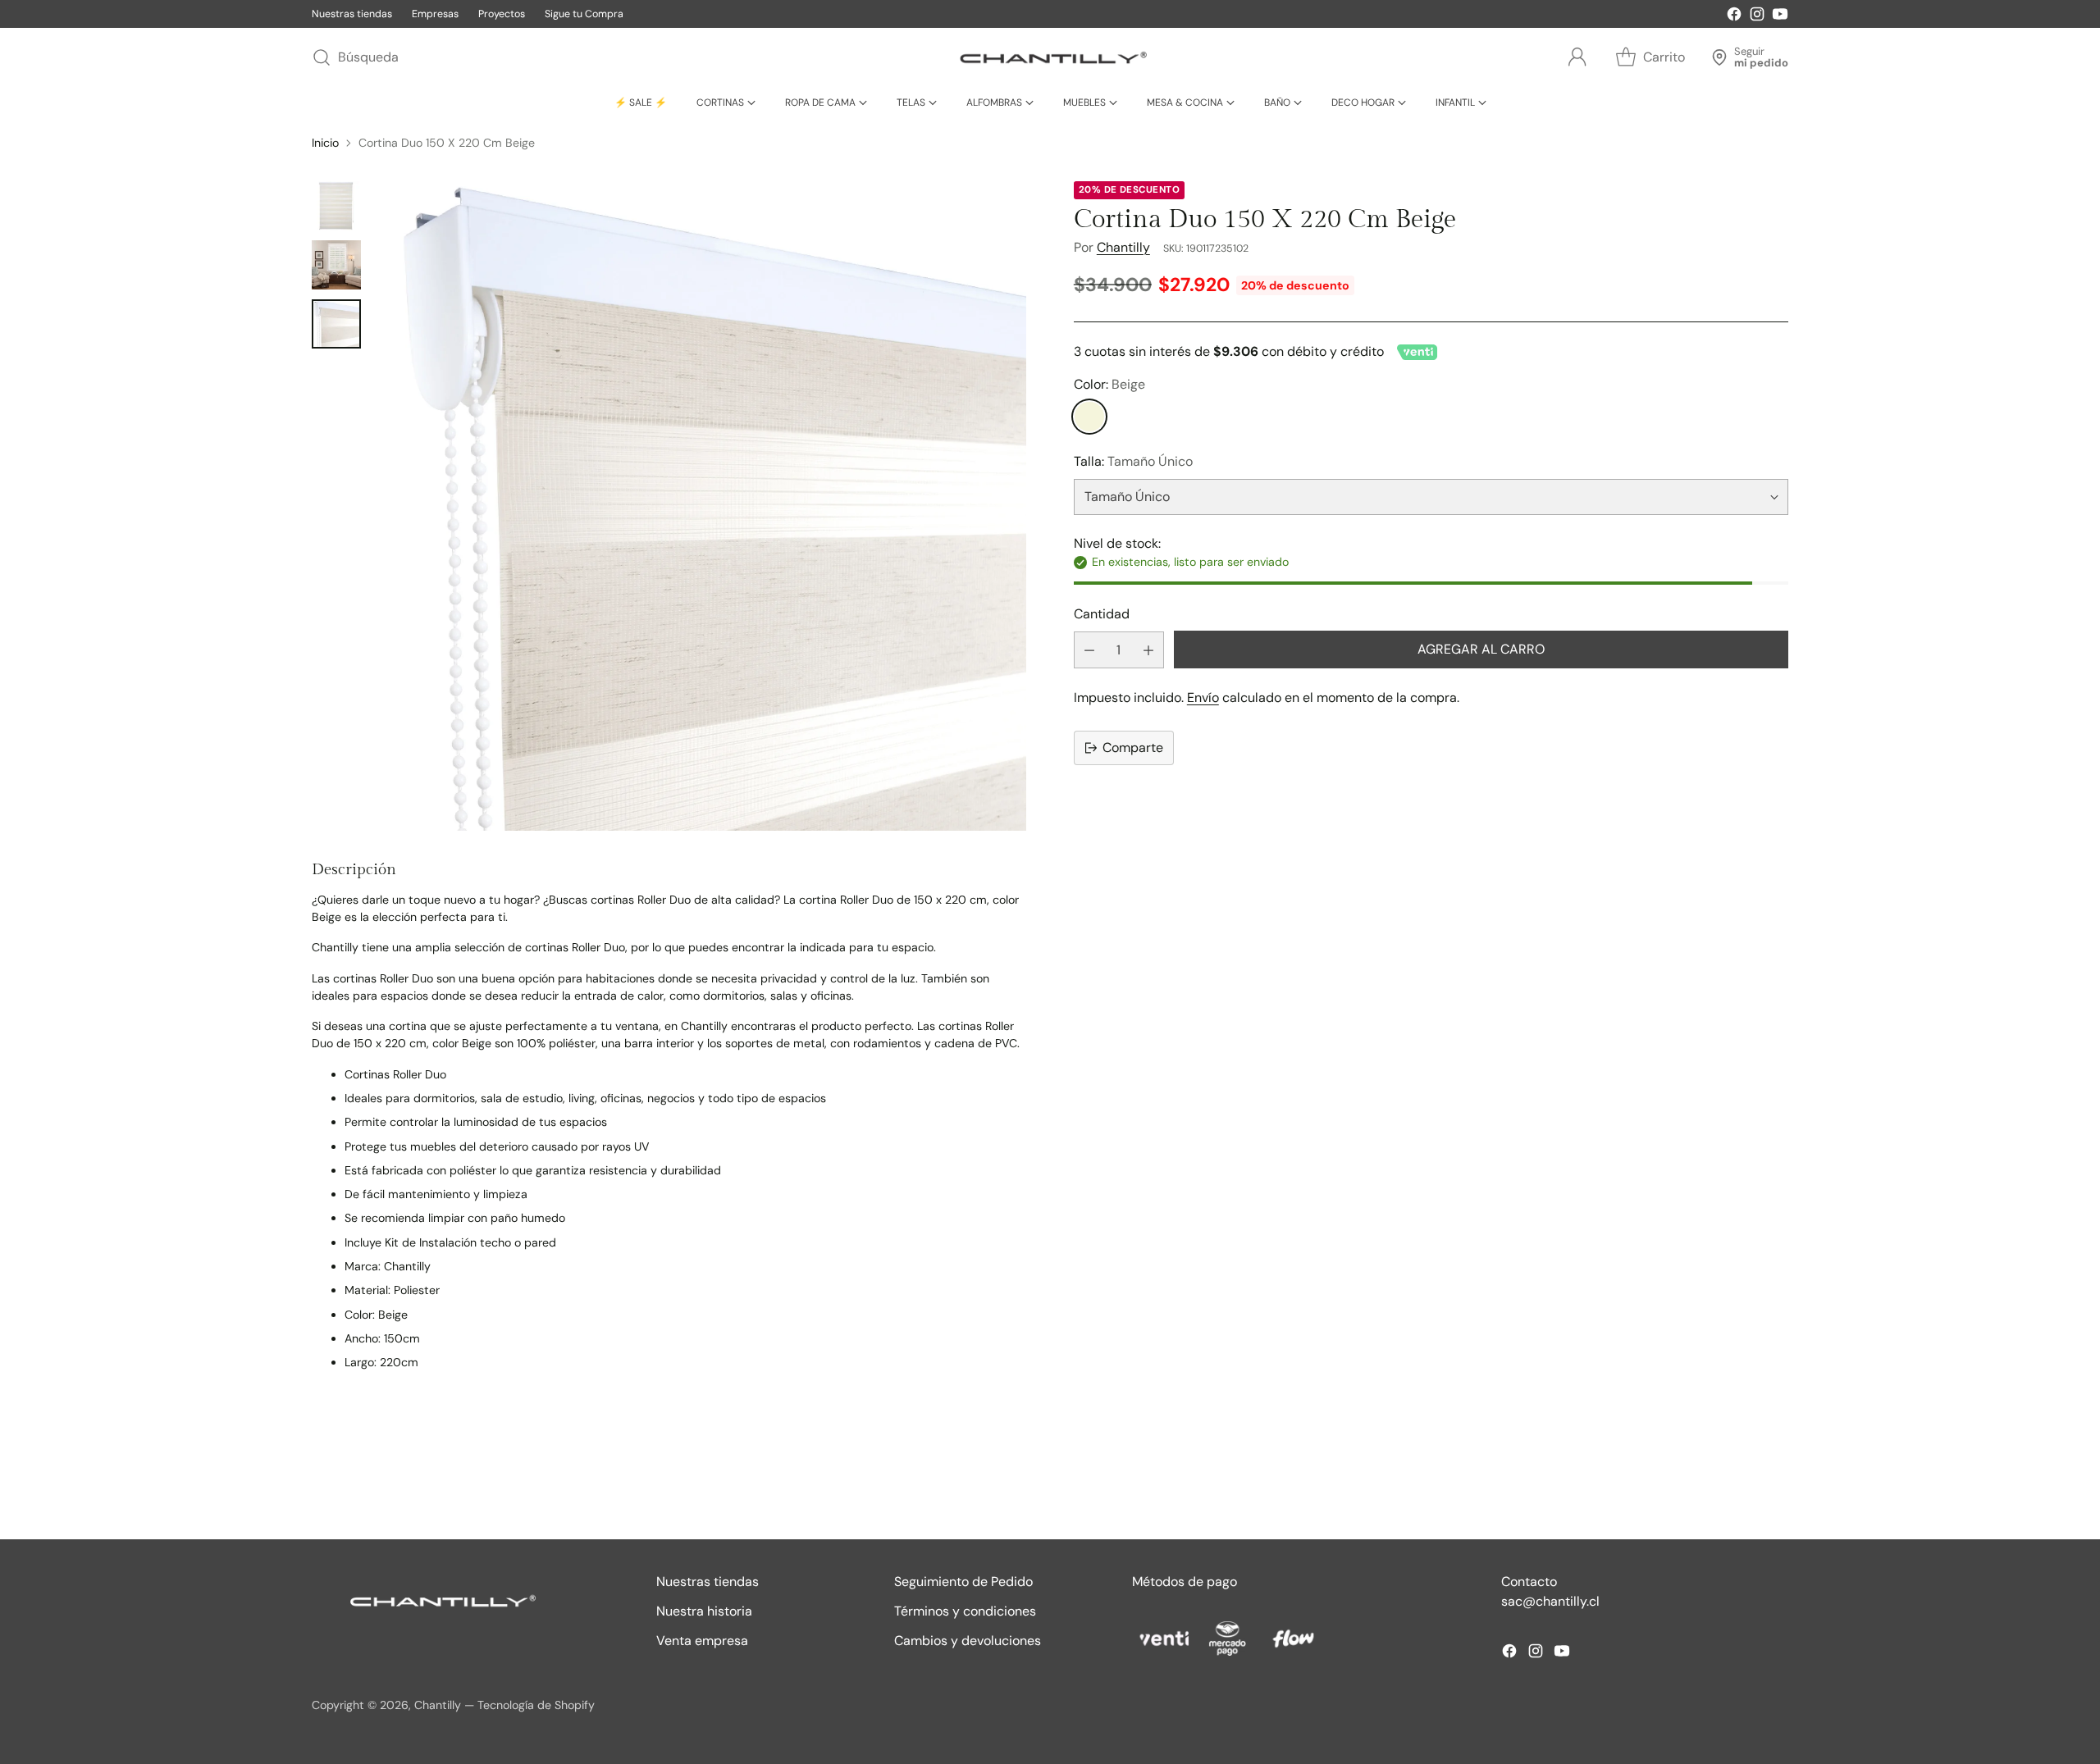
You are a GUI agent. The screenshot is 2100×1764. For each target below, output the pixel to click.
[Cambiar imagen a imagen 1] (336, 206)
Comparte (1133, 748)
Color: (1109, 385)
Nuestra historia (704, 1611)
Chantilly (1123, 247)
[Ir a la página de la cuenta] (1577, 57)
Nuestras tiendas (708, 1582)
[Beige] (1089, 417)
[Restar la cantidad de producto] (1089, 650)
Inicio (325, 143)
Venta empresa (702, 1641)
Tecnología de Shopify (536, 1705)
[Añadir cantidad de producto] (1148, 650)
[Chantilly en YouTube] (1780, 17)
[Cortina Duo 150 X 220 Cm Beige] (702, 506)
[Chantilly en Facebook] (1734, 17)
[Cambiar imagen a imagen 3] (336, 324)
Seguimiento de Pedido (963, 1582)
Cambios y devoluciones (968, 1641)
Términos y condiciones (965, 1611)
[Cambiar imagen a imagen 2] (336, 265)
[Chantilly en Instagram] (1757, 17)
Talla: (1133, 462)
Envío (1203, 697)
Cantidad (1102, 614)
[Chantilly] (1050, 57)
